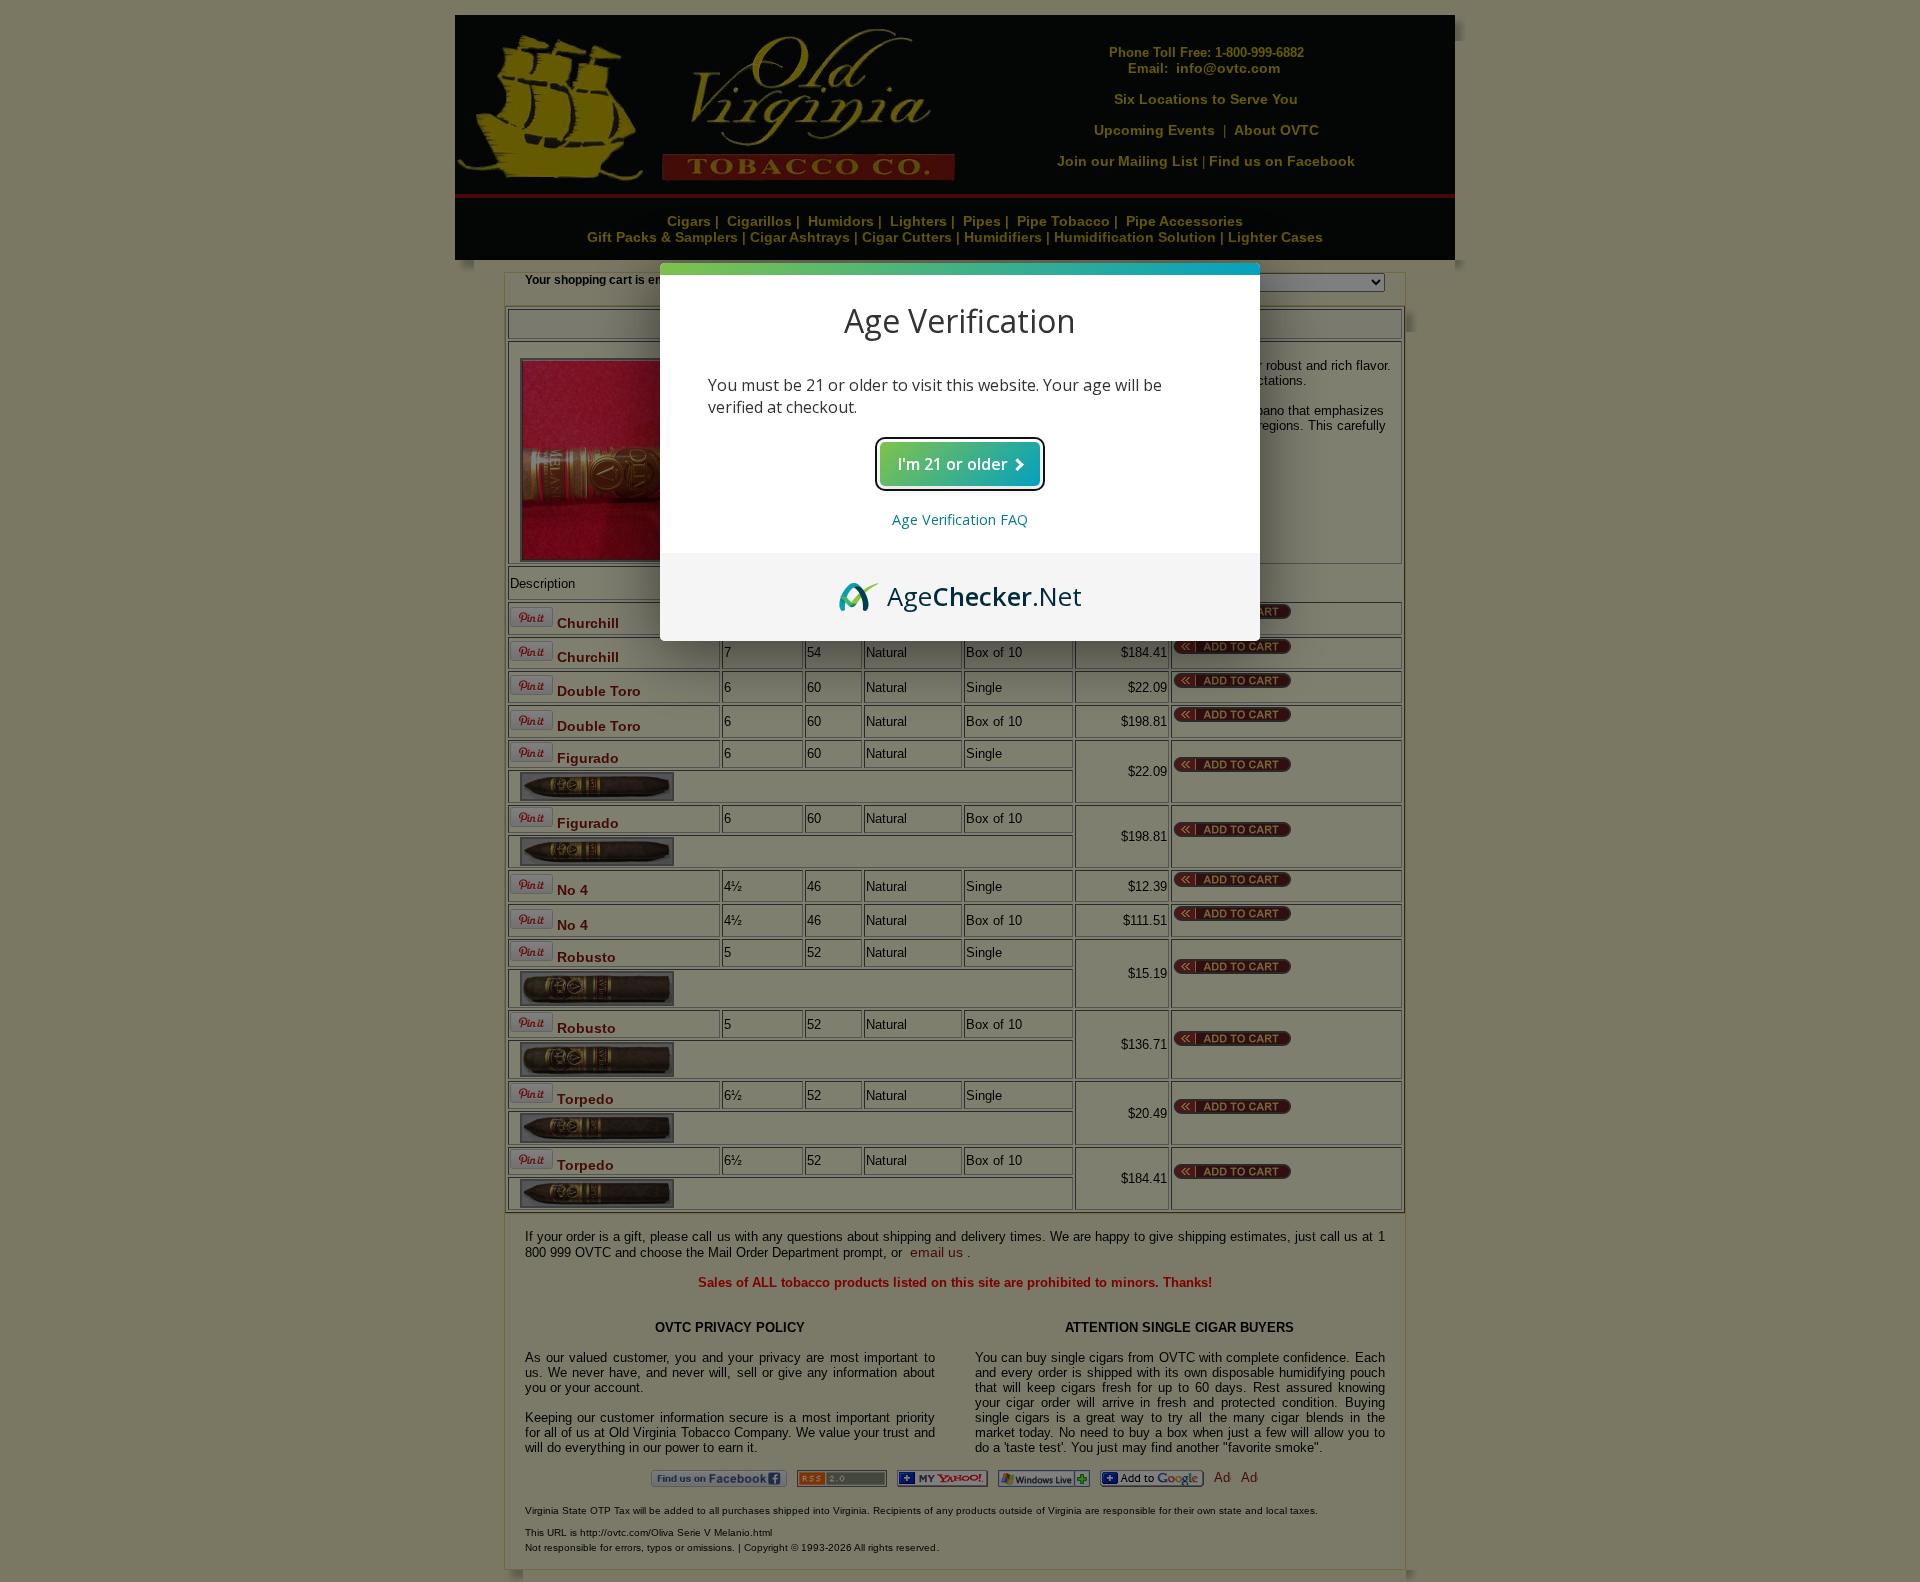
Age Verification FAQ (960, 519)
